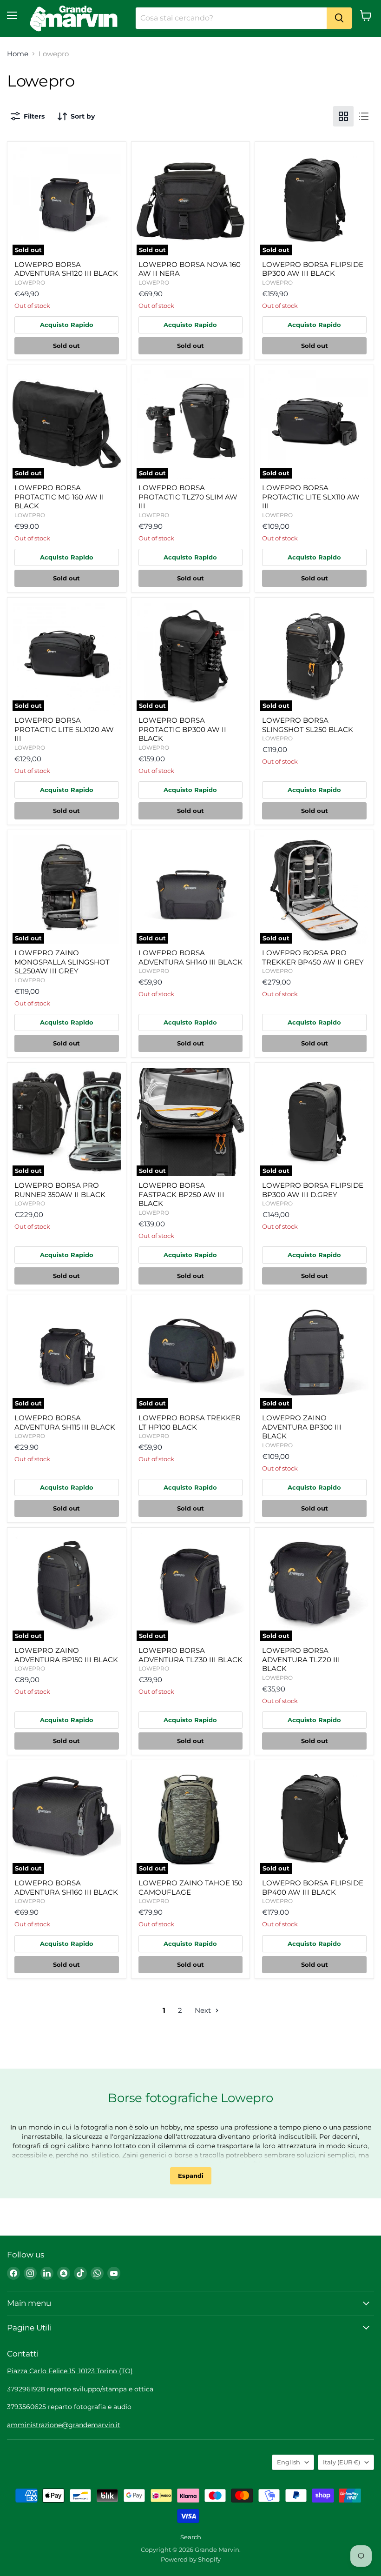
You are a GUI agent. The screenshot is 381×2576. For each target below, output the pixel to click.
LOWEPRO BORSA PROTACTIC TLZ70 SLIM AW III (188, 497)
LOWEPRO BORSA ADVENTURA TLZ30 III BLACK (190, 1655)
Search (191, 2537)
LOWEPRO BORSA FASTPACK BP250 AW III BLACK (181, 1194)
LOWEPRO (30, 283)
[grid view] (343, 116)
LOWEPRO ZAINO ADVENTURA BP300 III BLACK (302, 1427)
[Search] (339, 18)
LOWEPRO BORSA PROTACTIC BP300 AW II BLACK (182, 729)
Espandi (191, 2176)
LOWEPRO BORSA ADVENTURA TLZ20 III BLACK (301, 1659)
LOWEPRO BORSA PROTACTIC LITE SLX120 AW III (64, 729)
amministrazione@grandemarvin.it (64, 2425)
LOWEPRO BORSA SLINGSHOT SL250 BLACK (308, 725)
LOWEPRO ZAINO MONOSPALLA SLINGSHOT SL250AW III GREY (62, 962)
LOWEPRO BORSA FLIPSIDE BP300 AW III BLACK (313, 269)
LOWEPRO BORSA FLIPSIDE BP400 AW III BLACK (313, 1887)
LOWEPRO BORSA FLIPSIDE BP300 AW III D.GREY (313, 1190)
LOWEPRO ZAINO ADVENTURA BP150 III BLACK (66, 1655)
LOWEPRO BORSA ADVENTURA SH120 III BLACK (66, 269)
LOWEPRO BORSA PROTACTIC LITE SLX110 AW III (311, 497)
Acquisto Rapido (67, 325)
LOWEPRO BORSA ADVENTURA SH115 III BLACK (65, 1422)
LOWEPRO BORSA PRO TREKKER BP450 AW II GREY (313, 957)
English (289, 2462)
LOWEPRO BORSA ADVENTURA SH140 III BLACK (190, 957)
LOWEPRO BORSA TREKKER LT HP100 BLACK (190, 1422)
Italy (342, 2462)
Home (18, 54)
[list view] (364, 116)
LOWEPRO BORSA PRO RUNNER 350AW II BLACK (60, 1190)
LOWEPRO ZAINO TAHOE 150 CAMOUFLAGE (190, 1887)
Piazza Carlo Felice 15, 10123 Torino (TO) (70, 2371)
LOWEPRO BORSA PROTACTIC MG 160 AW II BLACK (59, 497)
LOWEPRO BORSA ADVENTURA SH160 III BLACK (66, 1887)
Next (204, 2010)
